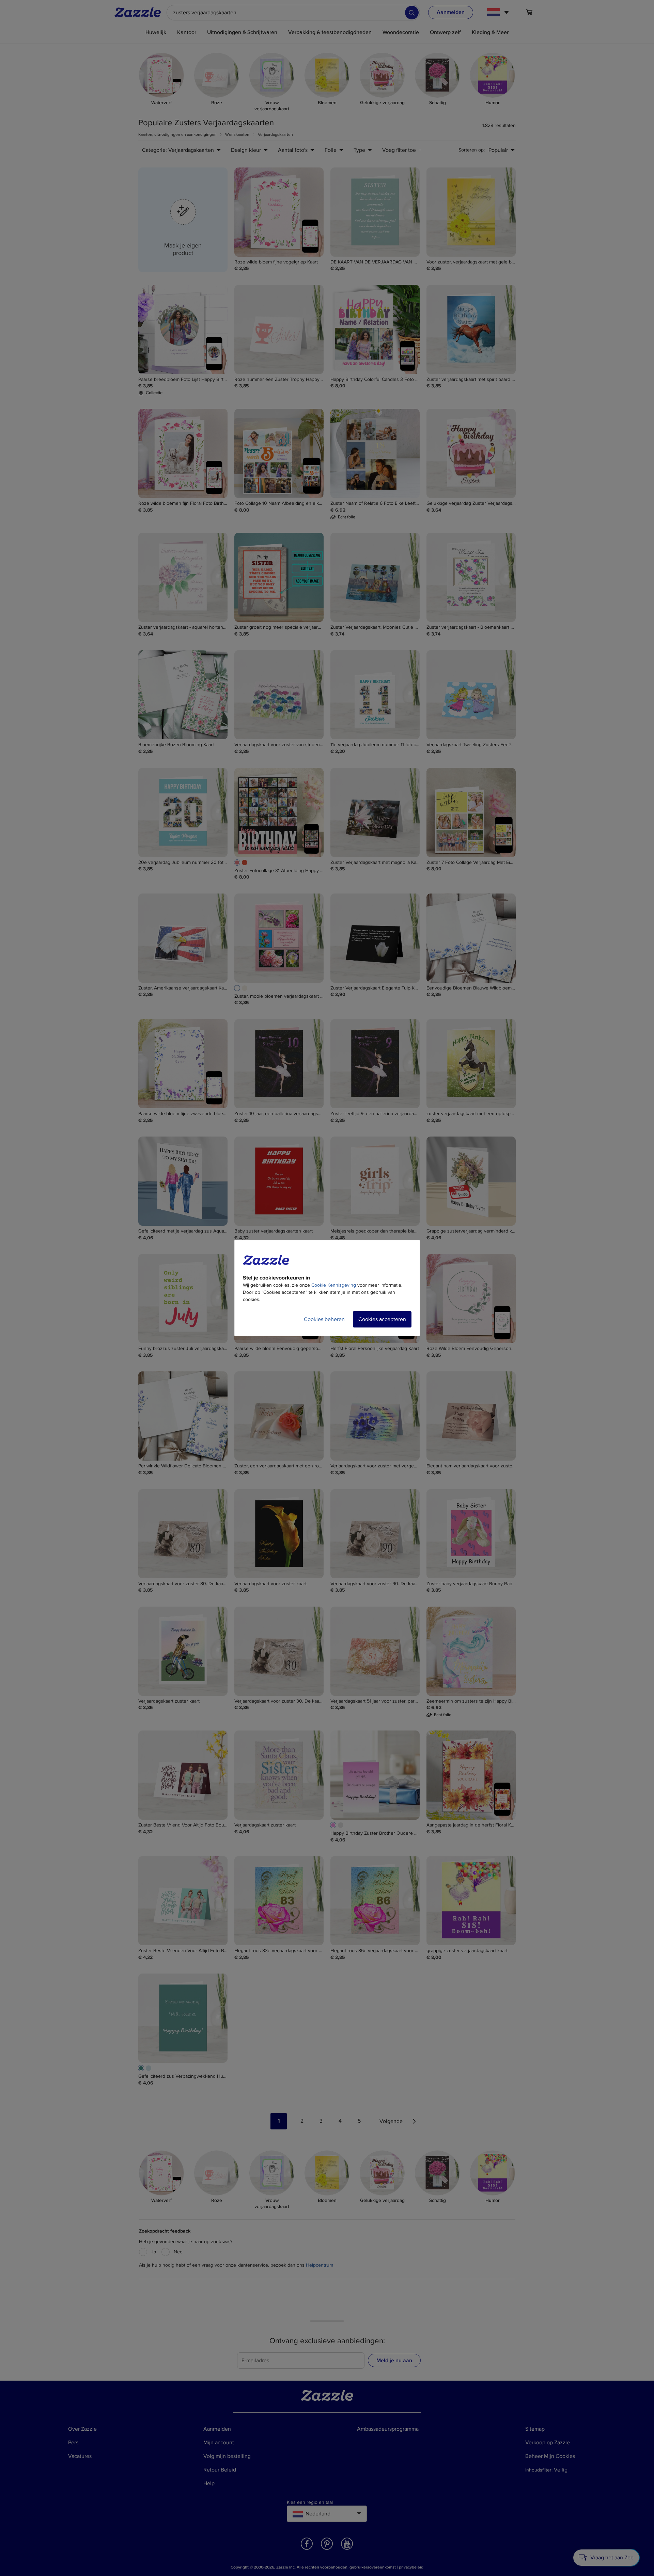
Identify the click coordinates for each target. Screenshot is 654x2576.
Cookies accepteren (382, 1319)
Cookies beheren (324, 1319)
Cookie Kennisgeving (334, 1285)
